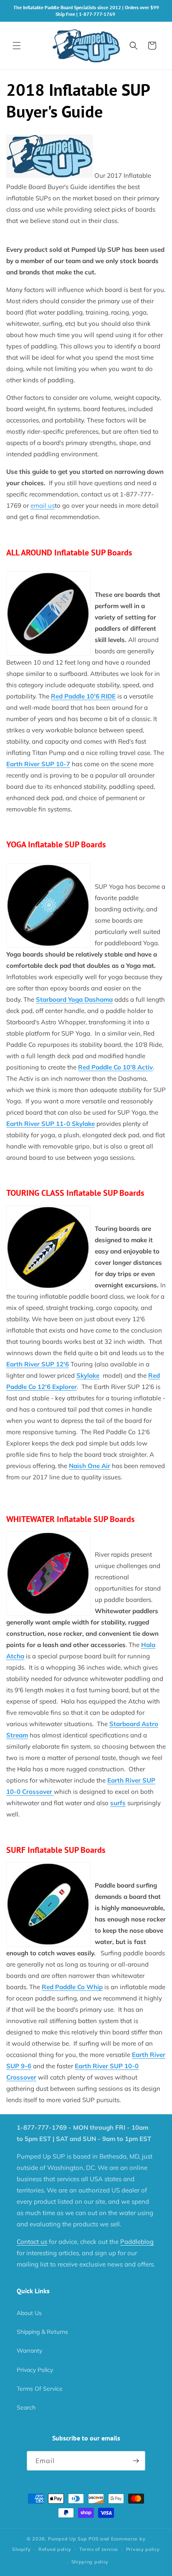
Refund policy (55, 2549)
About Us (29, 2313)
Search (26, 2407)
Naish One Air (90, 1466)
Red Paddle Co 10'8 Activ (115, 1067)
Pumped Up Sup (67, 2539)
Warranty (29, 2351)
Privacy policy (143, 2549)
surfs (118, 1803)
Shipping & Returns (42, 2332)
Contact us (32, 2242)
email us (43, 505)
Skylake (88, 1375)
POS (94, 2539)
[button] (17, 46)
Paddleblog (137, 2242)
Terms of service (99, 2549)
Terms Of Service (40, 2389)
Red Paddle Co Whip (72, 1987)
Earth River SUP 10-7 (38, 764)
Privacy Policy (35, 2370)
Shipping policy (90, 2562)
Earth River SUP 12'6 (38, 1364)
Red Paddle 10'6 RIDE (83, 696)
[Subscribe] (136, 2461)
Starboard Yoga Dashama (74, 999)
